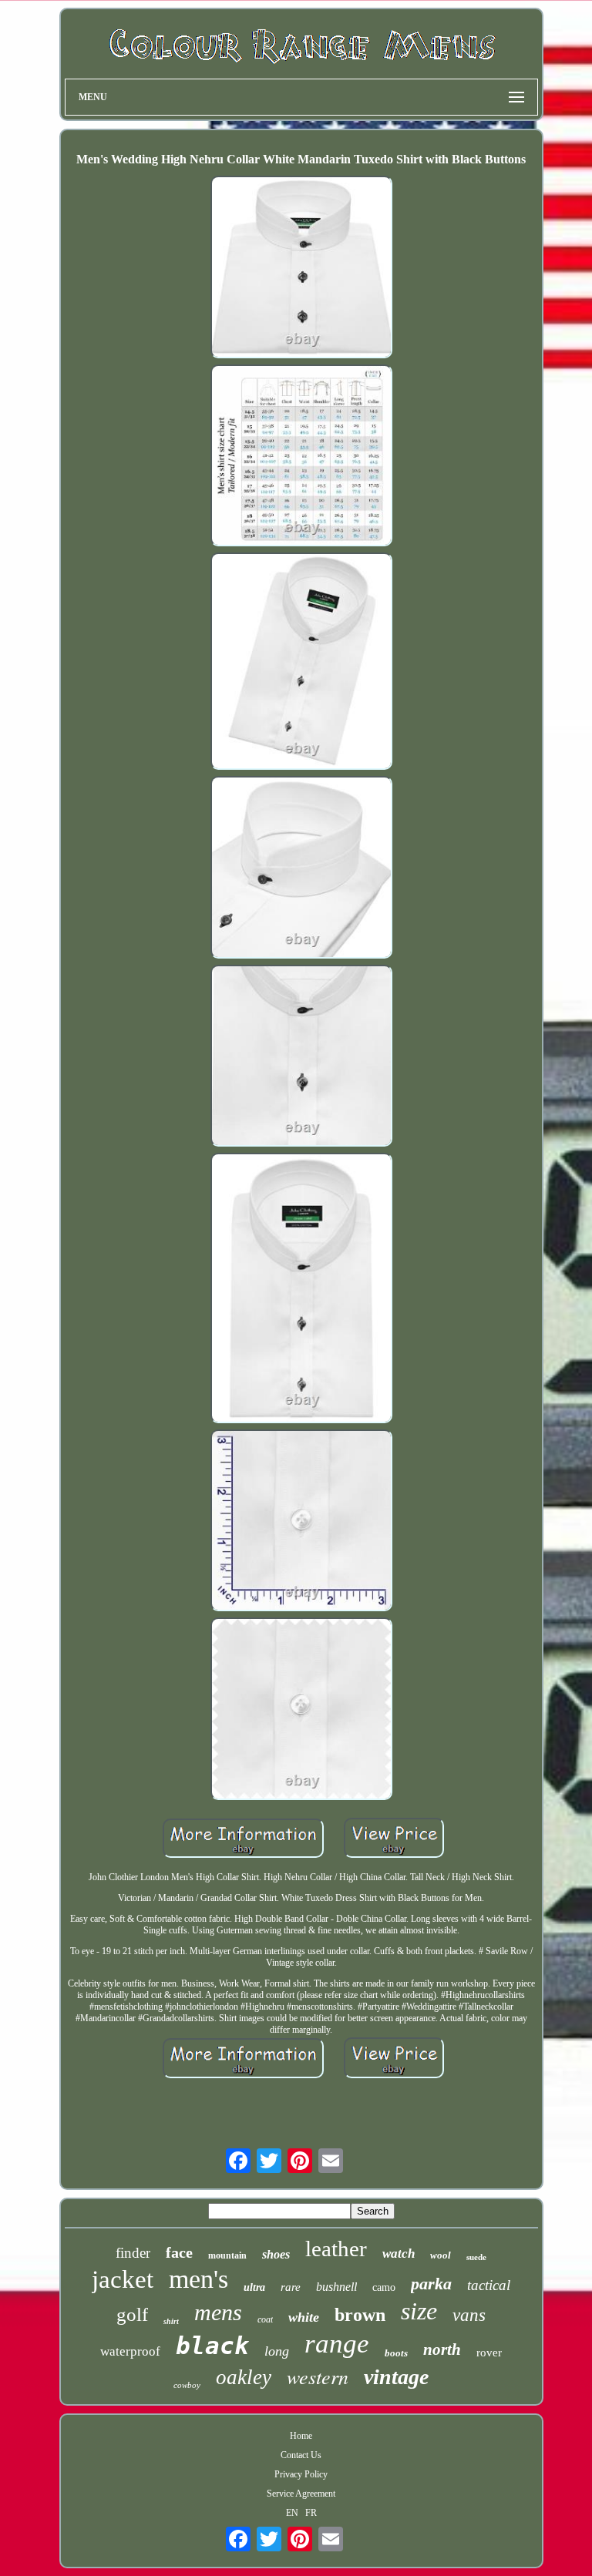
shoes (276, 2254)
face (179, 2252)
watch (399, 2254)
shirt (171, 2321)
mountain (227, 2255)
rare (291, 2287)
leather (336, 2249)
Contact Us (301, 2455)
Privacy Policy (301, 2474)
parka (431, 2284)
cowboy (187, 2385)
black (212, 2346)
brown (360, 2315)
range (337, 2344)
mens (218, 2312)
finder (133, 2253)
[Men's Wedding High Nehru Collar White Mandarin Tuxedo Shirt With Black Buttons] (301, 268)
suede (476, 2257)
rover (489, 2353)
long (277, 2351)
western (318, 2376)
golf (132, 2314)
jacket (123, 2279)
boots (396, 2353)
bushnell (336, 2287)
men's (198, 2279)
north (442, 2349)
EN (292, 2513)
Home (301, 2436)
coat (265, 2319)
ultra (254, 2287)
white (304, 2317)
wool (441, 2255)
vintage (396, 2377)
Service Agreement (301, 2494)
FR (311, 2513)
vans (469, 2315)
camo (384, 2287)
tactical (489, 2285)
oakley (244, 2377)
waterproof (130, 2351)
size (419, 2311)
